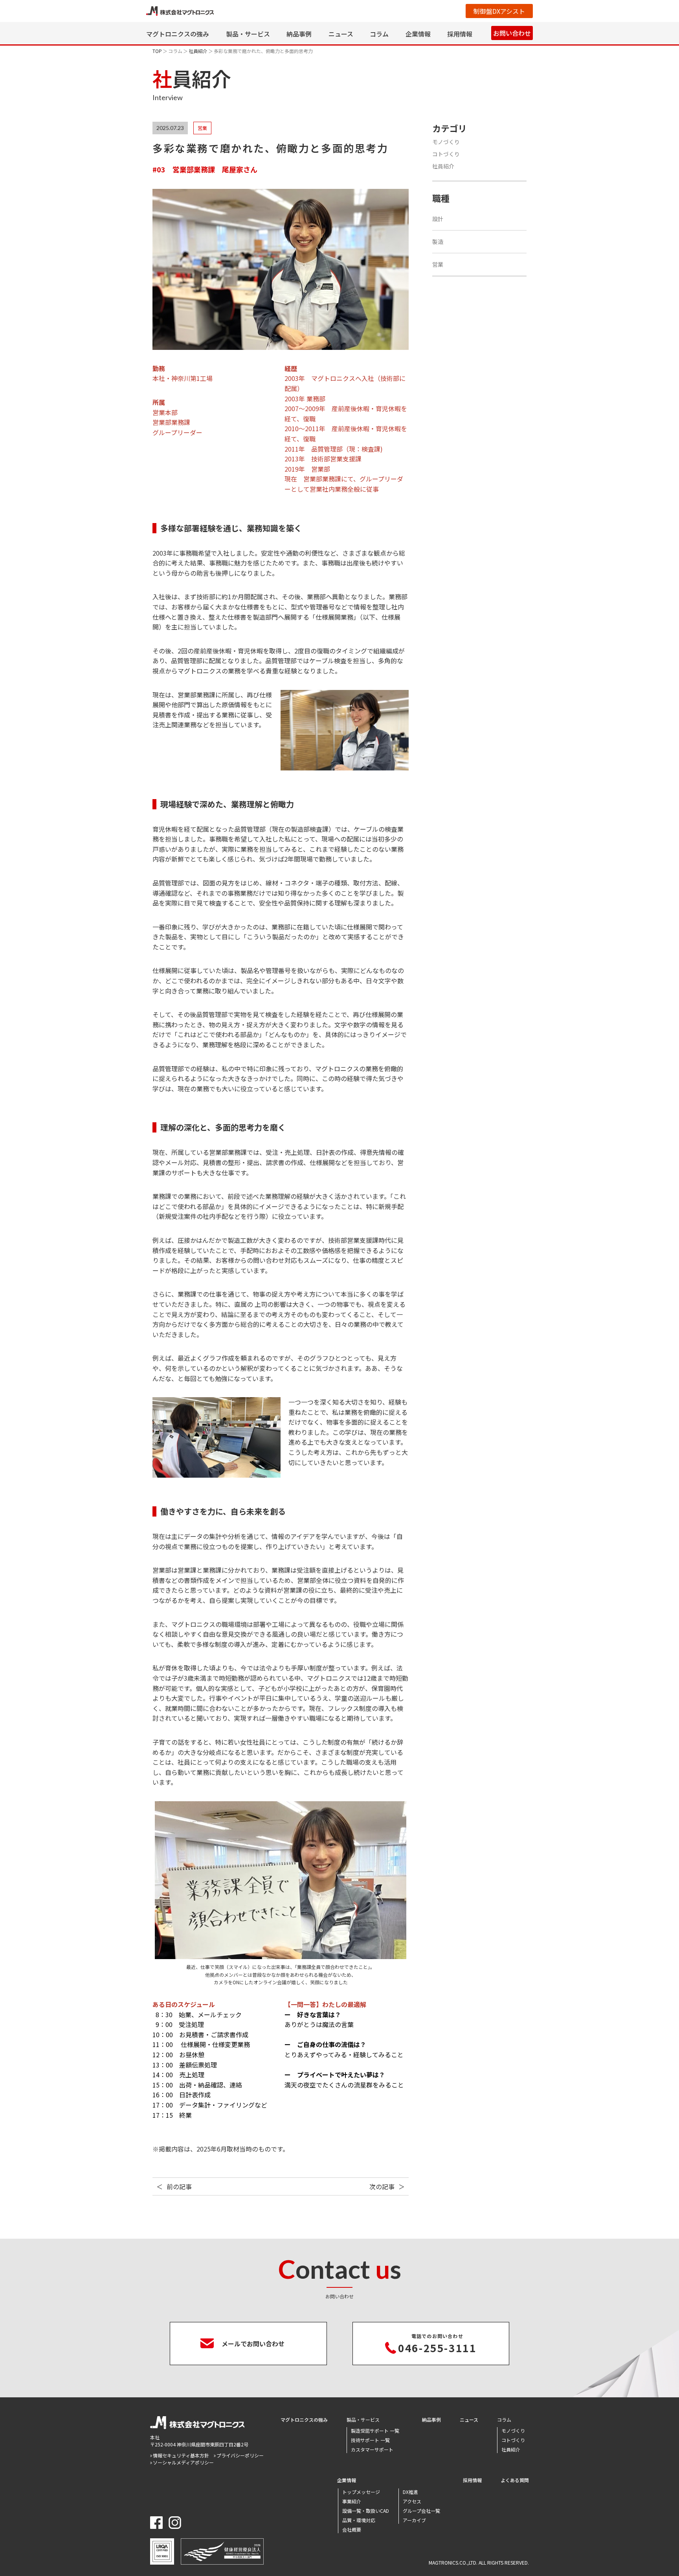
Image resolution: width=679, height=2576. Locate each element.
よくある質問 (515, 2480)
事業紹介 (352, 2501)
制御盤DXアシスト (499, 11)
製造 (438, 241)
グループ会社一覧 (421, 2511)
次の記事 (382, 2186)
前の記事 (179, 2186)
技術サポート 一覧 (370, 2440)
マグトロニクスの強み (178, 34)
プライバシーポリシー (240, 2455)
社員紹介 (198, 51)
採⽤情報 (460, 34)
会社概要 (352, 2529)
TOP (157, 51)
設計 (438, 219)
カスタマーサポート (372, 2449)
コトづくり (446, 154)
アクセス (412, 2501)
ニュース (341, 34)
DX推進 (410, 2492)
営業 (438, 264)
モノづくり (446, 142)
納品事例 (299, 34)
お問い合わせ (512, 33)
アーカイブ (414, 2520)
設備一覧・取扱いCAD (366, 2511)
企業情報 (418, 34)
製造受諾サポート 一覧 (375, 2431)
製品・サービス (248, 34)
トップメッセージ (361, 2492)
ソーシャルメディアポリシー (183, 2462)
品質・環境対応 (359, 2520)
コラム (379, 34)
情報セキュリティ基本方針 (181, 2455)
